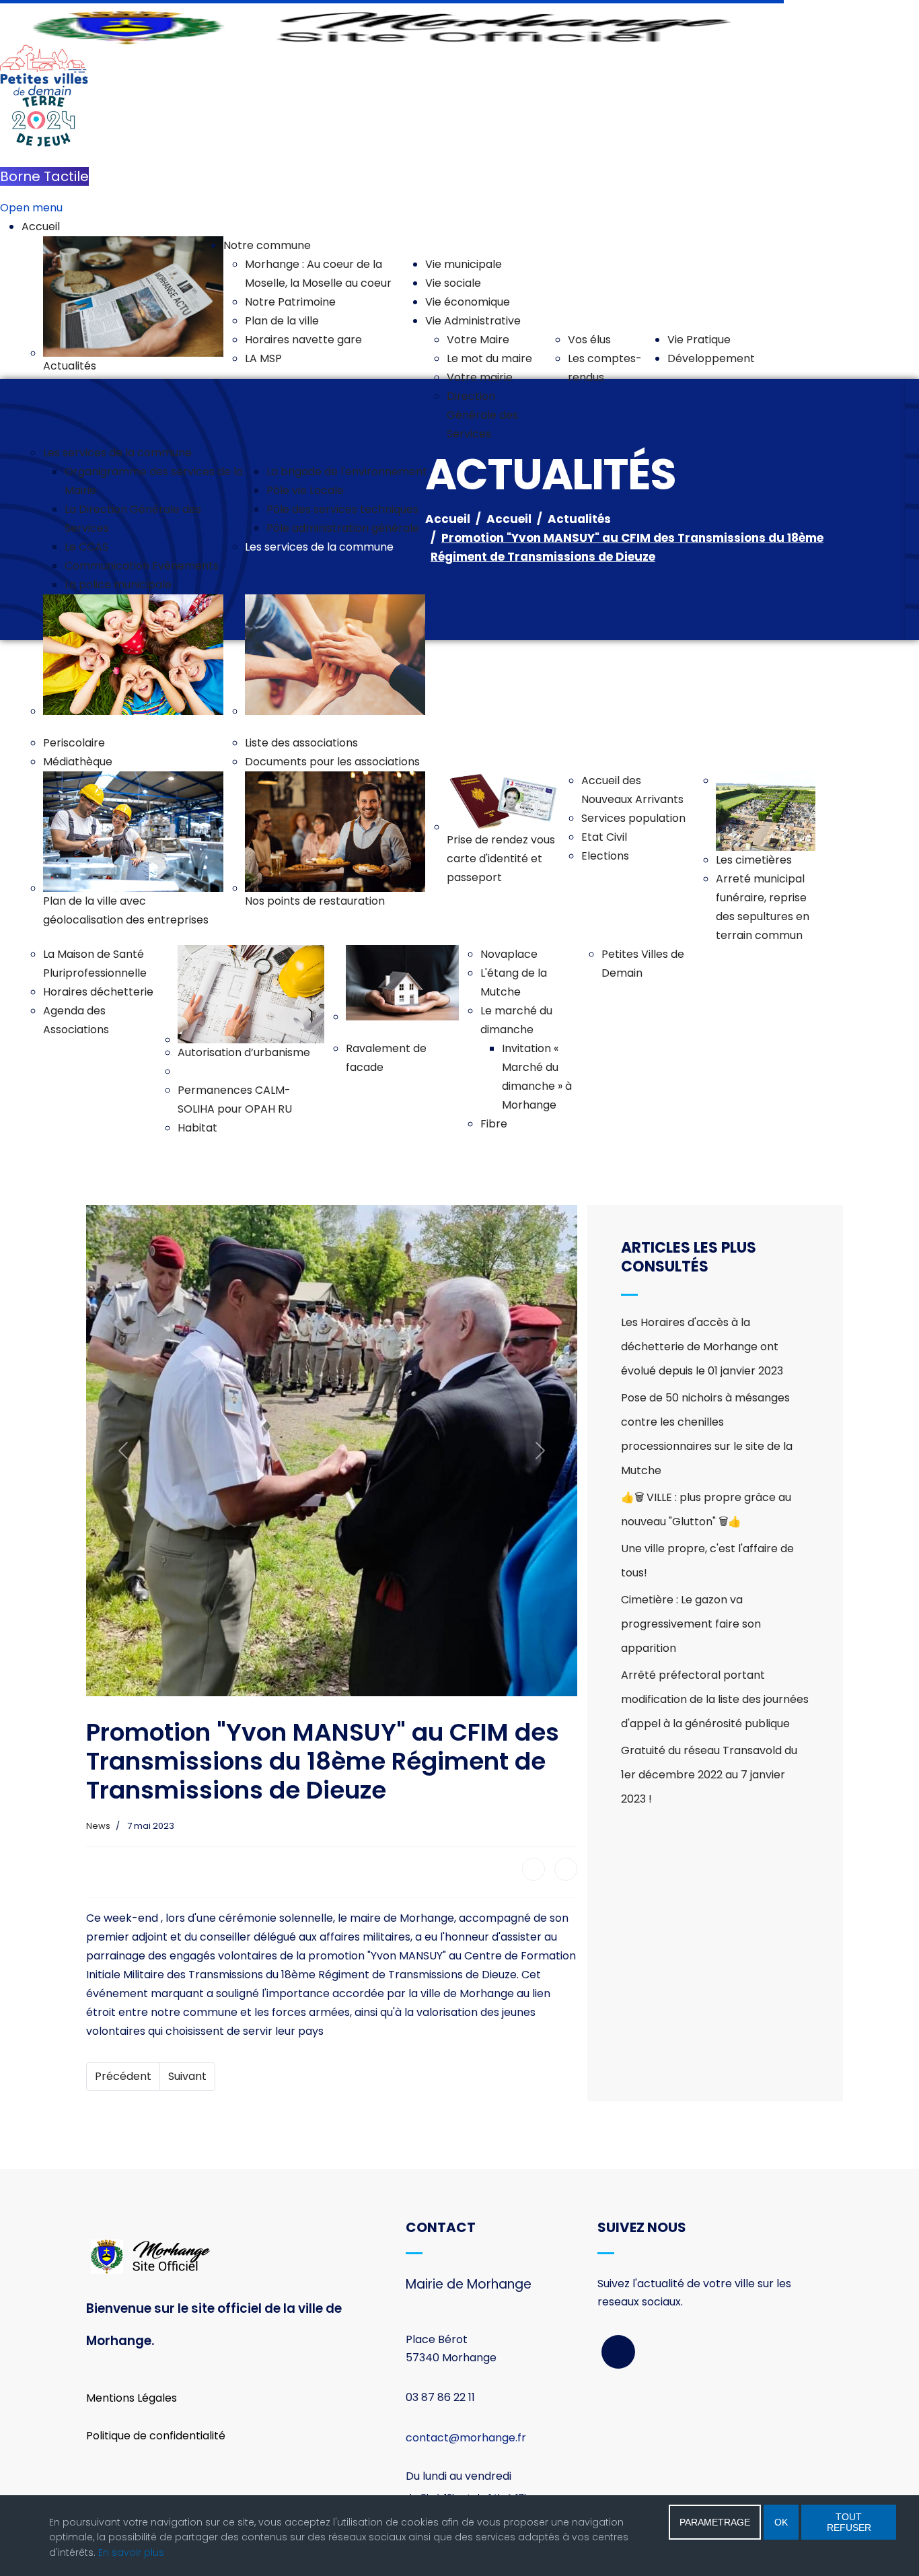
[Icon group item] (618, 2352)
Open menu (31, 208)
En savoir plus (131, 2552)
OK (781, 2522)
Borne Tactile (44, 176)
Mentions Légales (132, 2398)
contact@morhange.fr (466, 2438)
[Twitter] (566, 1869)
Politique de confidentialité (156, 2436)
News (98, 1826)
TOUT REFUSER (849, 2522)
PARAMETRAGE (715, 2522)
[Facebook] (534, 1869)
